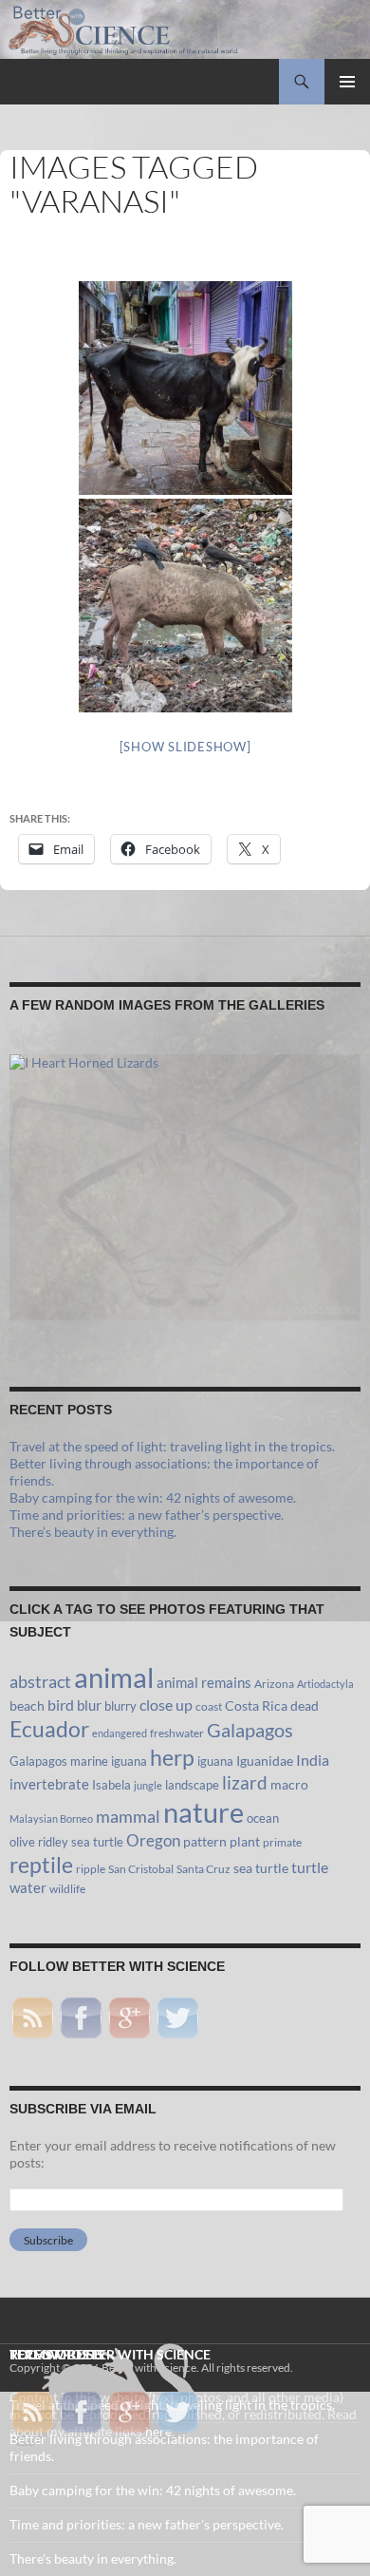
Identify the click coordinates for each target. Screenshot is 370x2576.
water (28, 1887)
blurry (120, 1706)
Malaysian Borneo (51, 1818)
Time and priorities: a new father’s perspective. (147, 1515)
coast (209, 1706)
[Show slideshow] (185, 747)
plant (245, 1842)
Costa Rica (256, 1705)
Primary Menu (347, 82)
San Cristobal (141, 1869)
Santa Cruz (203, 1869)
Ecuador (49, 1729)
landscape (192, 1785)
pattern (205, 1842)
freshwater (177, 1733)
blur (89, 1705)
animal (114, 1677)
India (313, 1760)
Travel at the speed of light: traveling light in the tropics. (172, 1446)
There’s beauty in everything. (93, 1532)
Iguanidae (265, 1761)
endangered (120, 1733)
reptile (41, 1865)
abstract (40, 1681)
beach (27, 1705)
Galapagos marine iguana (78, 1761)
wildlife (67, 1889)
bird (61, 1705)
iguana (215, 1761)
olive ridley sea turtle (66, 1842)
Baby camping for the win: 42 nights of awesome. (153, 1497)
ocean (263, 1818)
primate (282, 1842)
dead (305, 1706)
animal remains (204, 1682)
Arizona (274, 1684)
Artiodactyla (325, 1684)
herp (172, 1757)
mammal (128, 1817)
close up (166, 1705)
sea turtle (261, 1868)
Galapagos (250, 1730)
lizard (245, 1783)
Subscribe (48, 2240)
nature (203, 1812)
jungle (148, 1785)
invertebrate (49, 1784)
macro (289, 1785)
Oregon (153, 1840)
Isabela (111, 1785)
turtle (310, 1867)
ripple (91, 1869)
